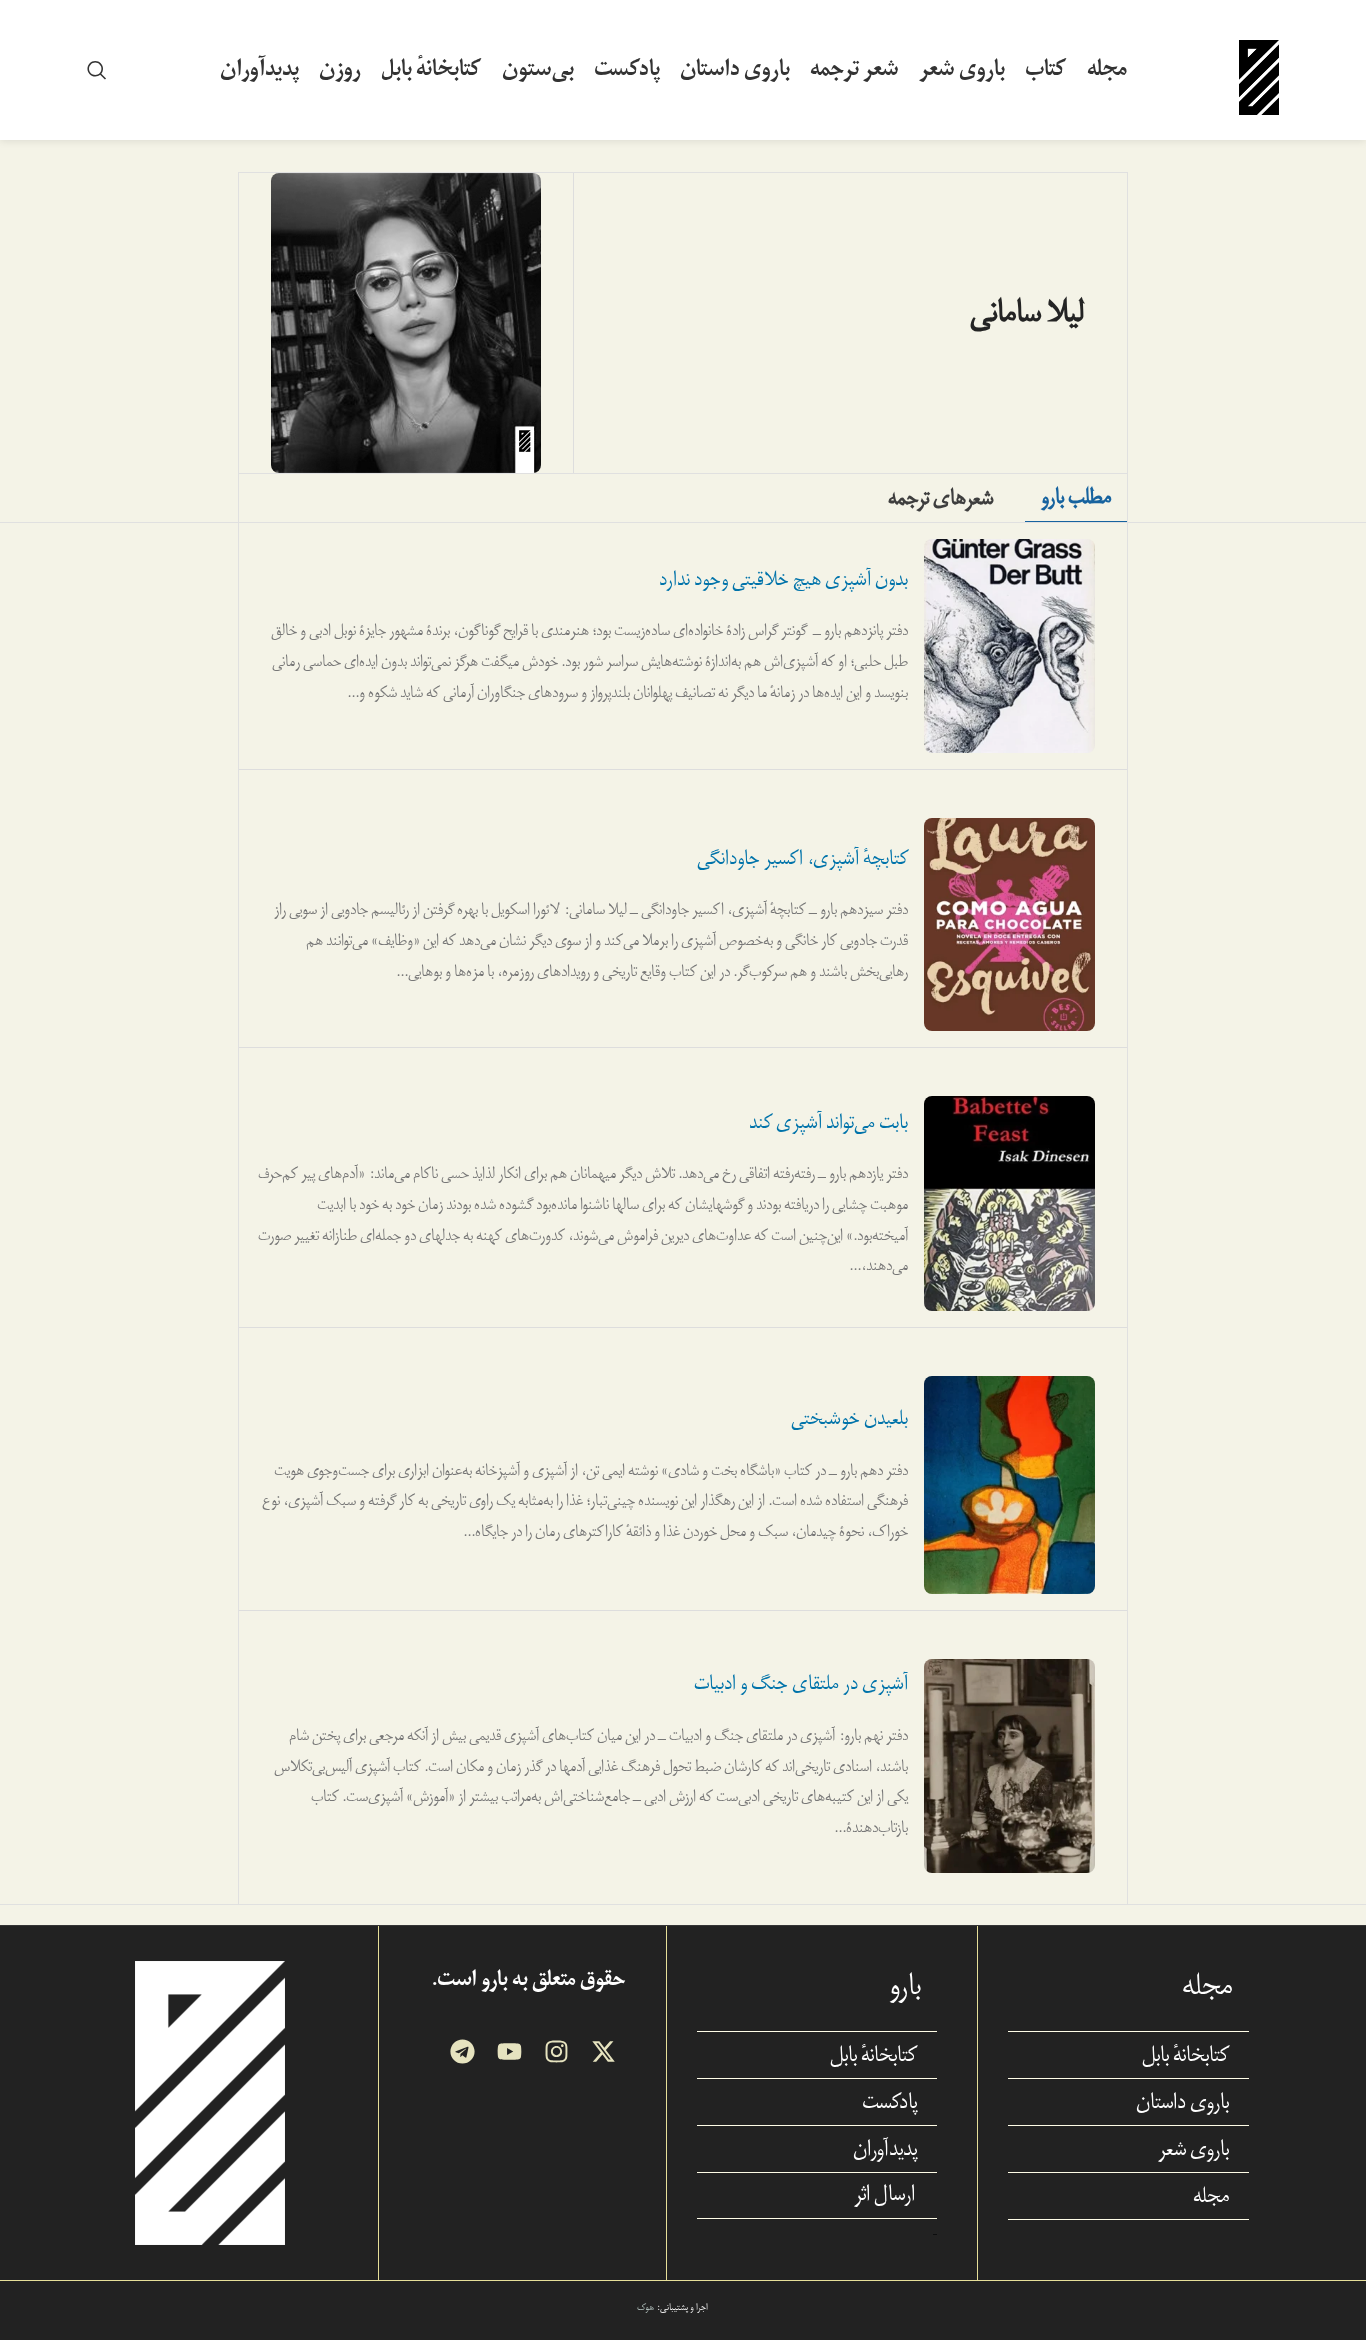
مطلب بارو (1076, 497)
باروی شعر (1193, 2149)
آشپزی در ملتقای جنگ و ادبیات (801, 1683)
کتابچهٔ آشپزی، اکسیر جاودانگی (802, 858)
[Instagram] (556, 2051)
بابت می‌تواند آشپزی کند (828, 1122)
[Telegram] (462, 2051)
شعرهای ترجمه (940, 498)
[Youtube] (509, 2051)
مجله (1211, 2196)
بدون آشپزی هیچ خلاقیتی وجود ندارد (783, 579)
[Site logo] (1259, 68)
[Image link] (210, 2101)
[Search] (97, 70)
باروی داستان (1182, 2102)
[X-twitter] (603, 2051)
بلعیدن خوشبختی (849, 1418)
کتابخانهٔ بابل (1185, 2055)
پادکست (889, 2102)
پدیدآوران (885, 2149)
